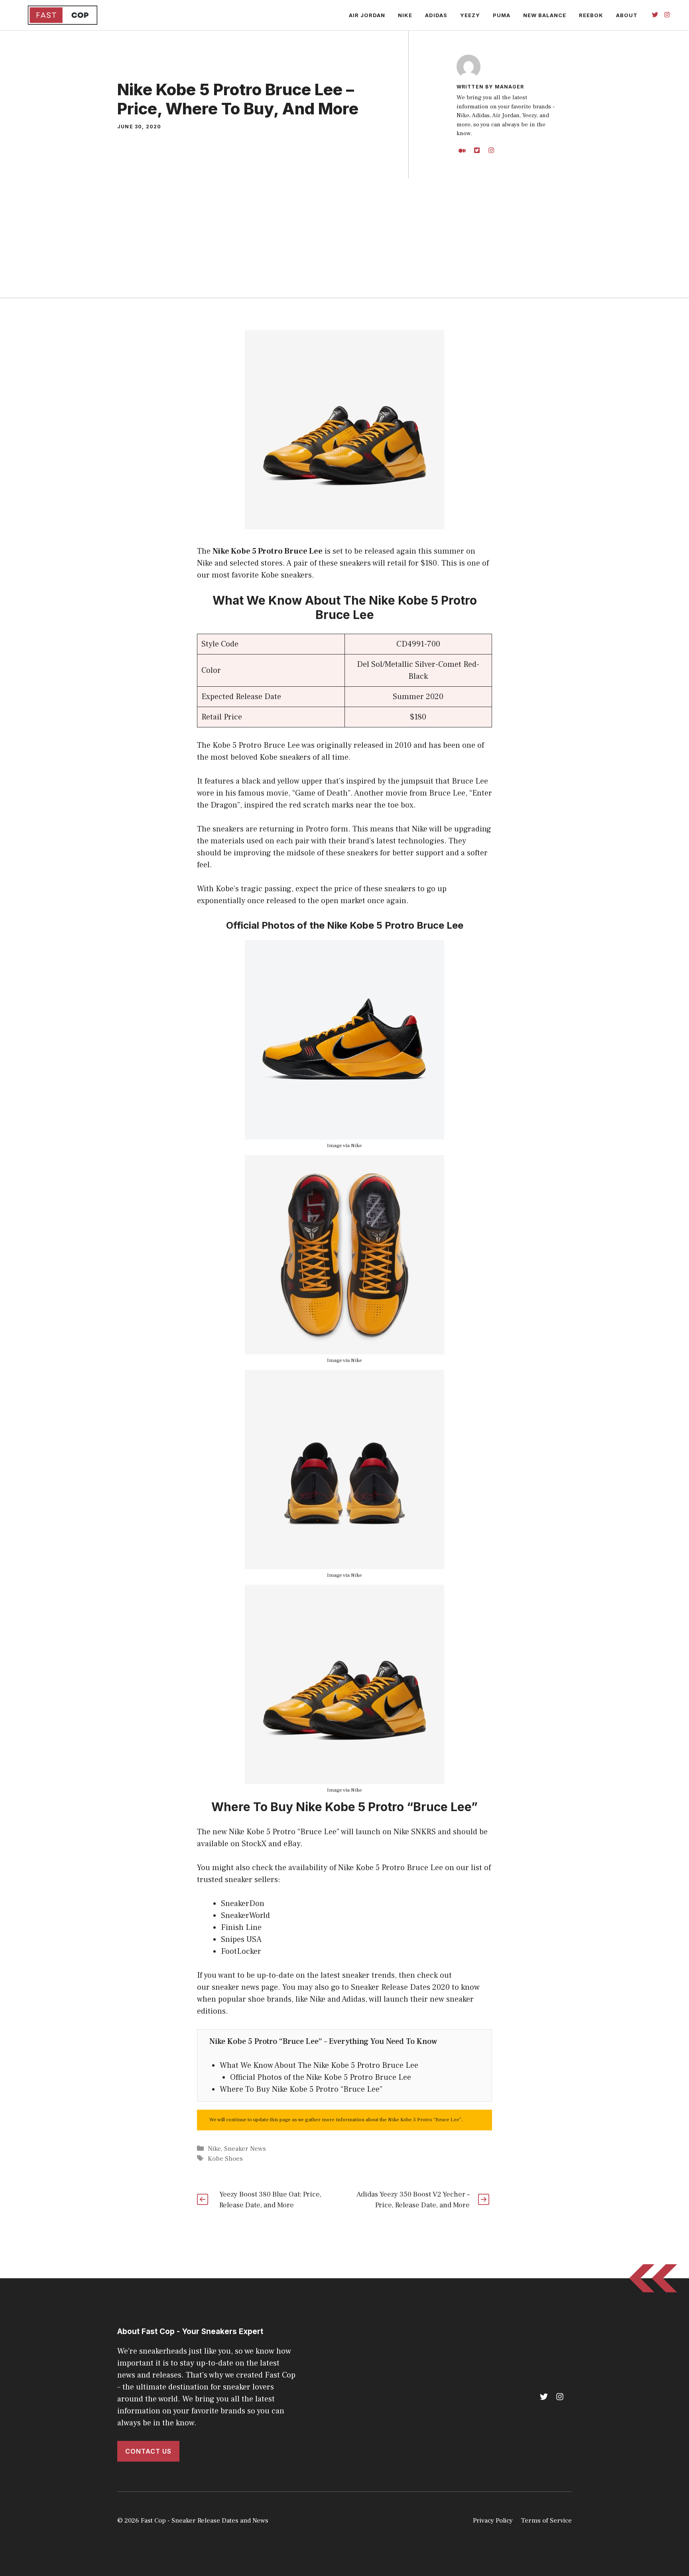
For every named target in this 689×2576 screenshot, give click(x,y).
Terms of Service (546, 2521)
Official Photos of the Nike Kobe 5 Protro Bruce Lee (321, 2077)
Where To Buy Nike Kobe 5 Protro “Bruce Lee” (301, 2089)
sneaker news (235, 1987)
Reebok (591, 15)
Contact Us (148, 2451)
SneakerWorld (245, 1916)
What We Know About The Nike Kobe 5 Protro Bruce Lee (319, 2065)
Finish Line (241, 1928)
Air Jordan (367, 15)
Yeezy (470, 15)
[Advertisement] (344, 238)
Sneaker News (245, 2149)
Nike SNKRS (415, 1832)
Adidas (436, 15)
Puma (502, 15)
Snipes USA (241, 1939)
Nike (405, 15)
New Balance (545, 15)
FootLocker (241, 1951)
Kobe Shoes (225, 2159)
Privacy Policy (493, 2521)
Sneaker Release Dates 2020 (400, 1987)
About (627, 15)
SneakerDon (243, 1904)
